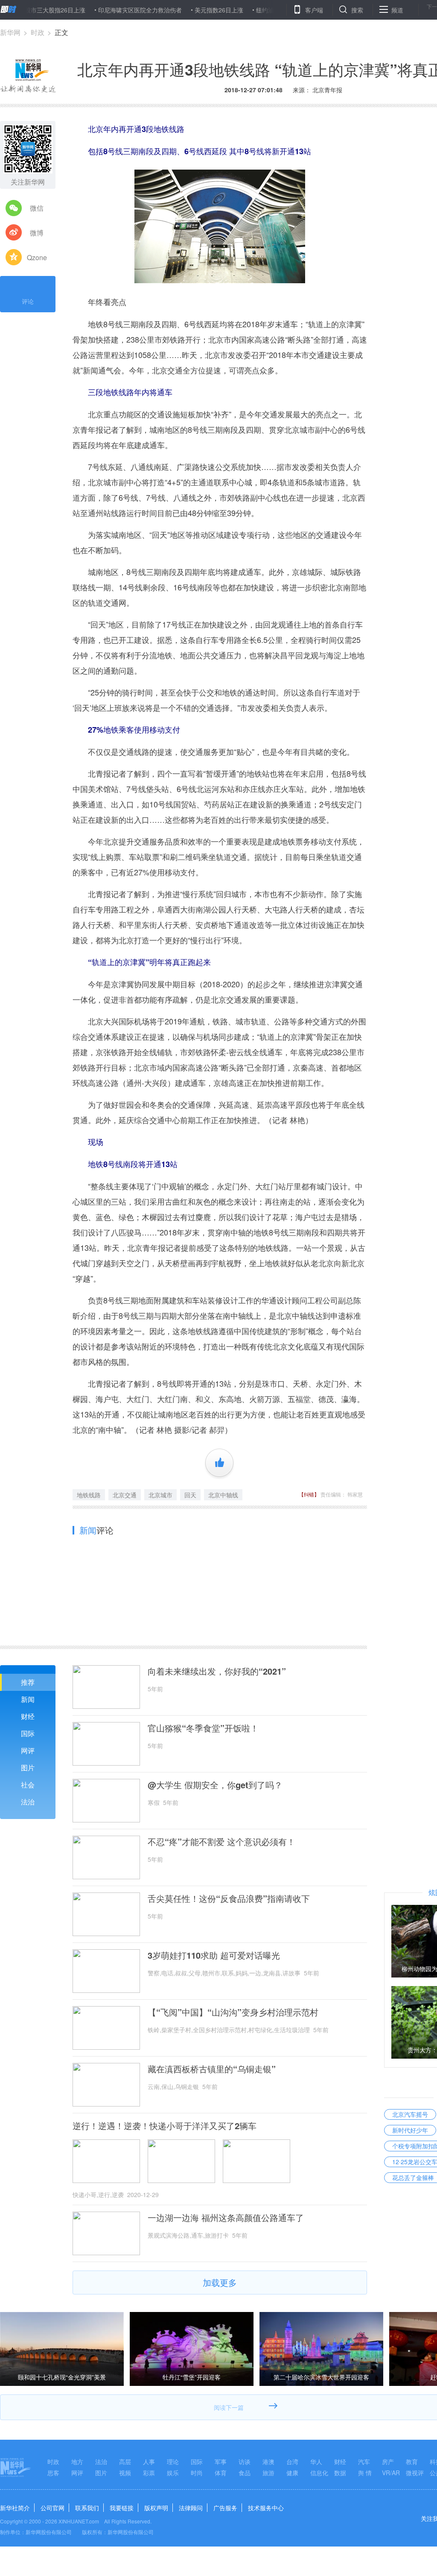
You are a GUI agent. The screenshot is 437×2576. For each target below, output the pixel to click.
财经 (28, 1716)
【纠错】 (309, 1494)
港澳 (268, 2462)
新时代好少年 (410, 2130)
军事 (221, 2462)
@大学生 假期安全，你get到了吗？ (215, 1785)
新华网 (10, 32)
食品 (245, 2473)
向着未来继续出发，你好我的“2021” (217, 1671)
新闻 (28, 1699)
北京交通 (125, 1495)
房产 (388, 2462)
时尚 (197, 2473)
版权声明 (156, 2508)
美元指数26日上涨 (175, 10)
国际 (28, 1733)
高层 (125, 2462)
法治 (28, 1802)
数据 (340, 2473)
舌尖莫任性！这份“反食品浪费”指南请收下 (229, 1898)
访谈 (245, 2462)
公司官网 (52, 2508)
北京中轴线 (223, 1495)
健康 (292, 2473)
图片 (28, 1768)
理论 (173, 2462)
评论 (28, 301)
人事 (149, 2462)
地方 (77, 2462)
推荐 (28, 1682)
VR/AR (391, 2473)
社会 (28, 1785)
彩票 (149, 2473)
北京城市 (160, 1495)
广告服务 (225, 2508)
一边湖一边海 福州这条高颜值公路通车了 (226, 2218)
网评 (28, 1750)
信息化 (319, 2473)
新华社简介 (15, 2508)
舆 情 (365, 2473)
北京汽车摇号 (410, 2114)
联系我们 (87, 2508)
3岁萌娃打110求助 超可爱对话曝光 (214, 1955)
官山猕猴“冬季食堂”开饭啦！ (203, 1728)
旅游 (268, 2473)
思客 (53, 2473)
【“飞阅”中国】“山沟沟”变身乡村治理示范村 (233, 2012)
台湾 (292, 2462)
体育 (221, 2473)
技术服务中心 (266, 2508)
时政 (38, 32)
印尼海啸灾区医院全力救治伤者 (96, 10)
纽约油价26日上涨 (236, 10)
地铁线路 (89, 1495)
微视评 (415, 2473)
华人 (316, 2462)
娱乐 (173, 2473)
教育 (412, 2462)
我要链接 (122, 2508)
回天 (190, 1495)
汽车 (364, 2462)
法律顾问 (191, 2508)
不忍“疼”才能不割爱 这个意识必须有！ (221, 1842)
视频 (125, 2473)
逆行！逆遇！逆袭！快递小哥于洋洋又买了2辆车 (165, 2126)
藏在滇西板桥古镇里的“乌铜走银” (212, 2069)
